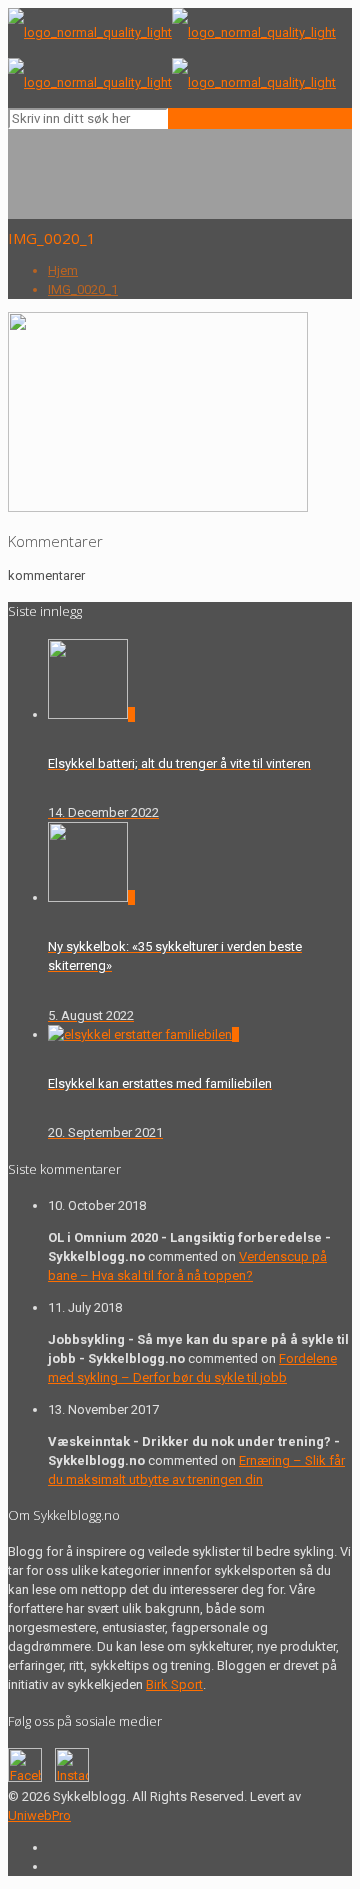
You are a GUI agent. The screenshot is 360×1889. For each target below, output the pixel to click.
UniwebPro (39, 1815)
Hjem (63, 270)
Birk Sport (174, 1684)
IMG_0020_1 (83, 289)
